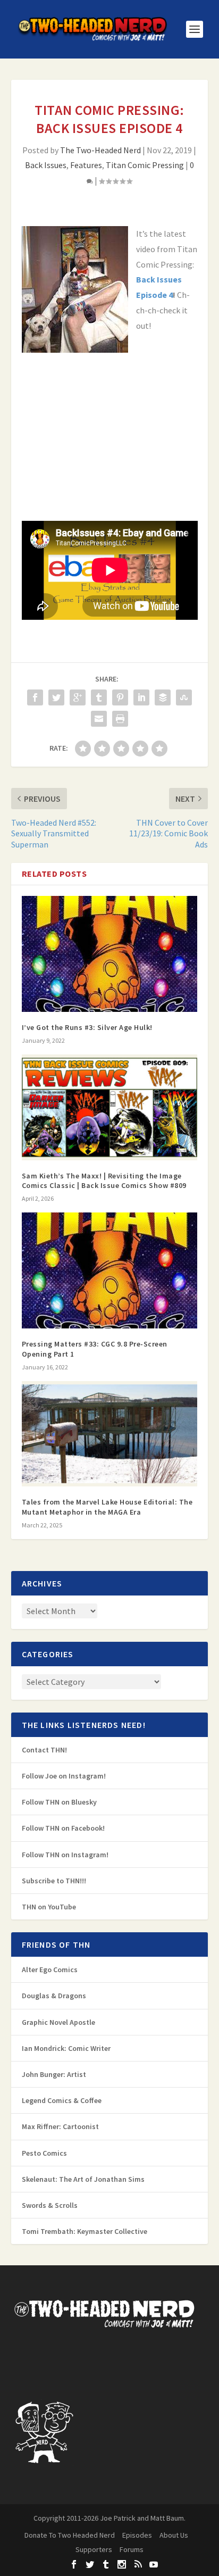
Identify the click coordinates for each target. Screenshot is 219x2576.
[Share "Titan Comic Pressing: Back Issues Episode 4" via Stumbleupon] (184, 697)
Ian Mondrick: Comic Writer (66, 2048)
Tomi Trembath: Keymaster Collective (85, 2231)
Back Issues (46, 165)
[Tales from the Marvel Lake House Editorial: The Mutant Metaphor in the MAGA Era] (110, 1434)
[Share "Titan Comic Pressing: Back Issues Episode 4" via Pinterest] (120, 697)
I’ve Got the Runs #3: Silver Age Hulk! (87, 1027)
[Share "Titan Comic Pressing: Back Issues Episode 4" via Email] (99, 719)
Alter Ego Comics (50, 1970)
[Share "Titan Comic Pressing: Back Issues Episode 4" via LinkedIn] (141, 697)
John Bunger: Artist (54, 2074)
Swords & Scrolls (50, 2205)
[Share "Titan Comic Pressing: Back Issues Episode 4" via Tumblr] (99, 697)
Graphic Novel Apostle (58, 2022)
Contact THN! (44, 1750)
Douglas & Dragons (54, 1996)
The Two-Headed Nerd (100, 150)
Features (86, 165)
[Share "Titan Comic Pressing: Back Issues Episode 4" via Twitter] (56, 697)
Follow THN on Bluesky (59, 1802)
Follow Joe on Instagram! (64, 1776)
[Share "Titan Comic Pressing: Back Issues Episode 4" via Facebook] (35, 697)
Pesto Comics (44, 2153)
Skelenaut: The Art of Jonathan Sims (83, 2179)
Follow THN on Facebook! (63, 1828)
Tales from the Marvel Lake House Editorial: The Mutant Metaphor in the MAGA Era (107, 1507)
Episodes (137, 2535)
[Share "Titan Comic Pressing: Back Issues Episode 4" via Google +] (78, 697)
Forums (132, 2549)
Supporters (94, 2549)
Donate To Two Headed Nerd (70, 2535)
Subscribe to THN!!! (54, 1881)
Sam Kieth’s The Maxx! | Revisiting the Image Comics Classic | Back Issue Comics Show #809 (104, 1181)
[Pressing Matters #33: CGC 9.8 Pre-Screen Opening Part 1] (110, 1270)
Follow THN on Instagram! (65, 1855)
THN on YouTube (49, 1907)
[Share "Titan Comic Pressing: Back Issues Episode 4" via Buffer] (163, 697)
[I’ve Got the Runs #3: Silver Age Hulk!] (110, 954)
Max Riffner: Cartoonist (60, 2126)
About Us (174, 2535)
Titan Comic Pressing (145, 165)
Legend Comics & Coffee (62, 2100)
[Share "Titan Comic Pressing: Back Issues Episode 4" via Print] (120, 719)
